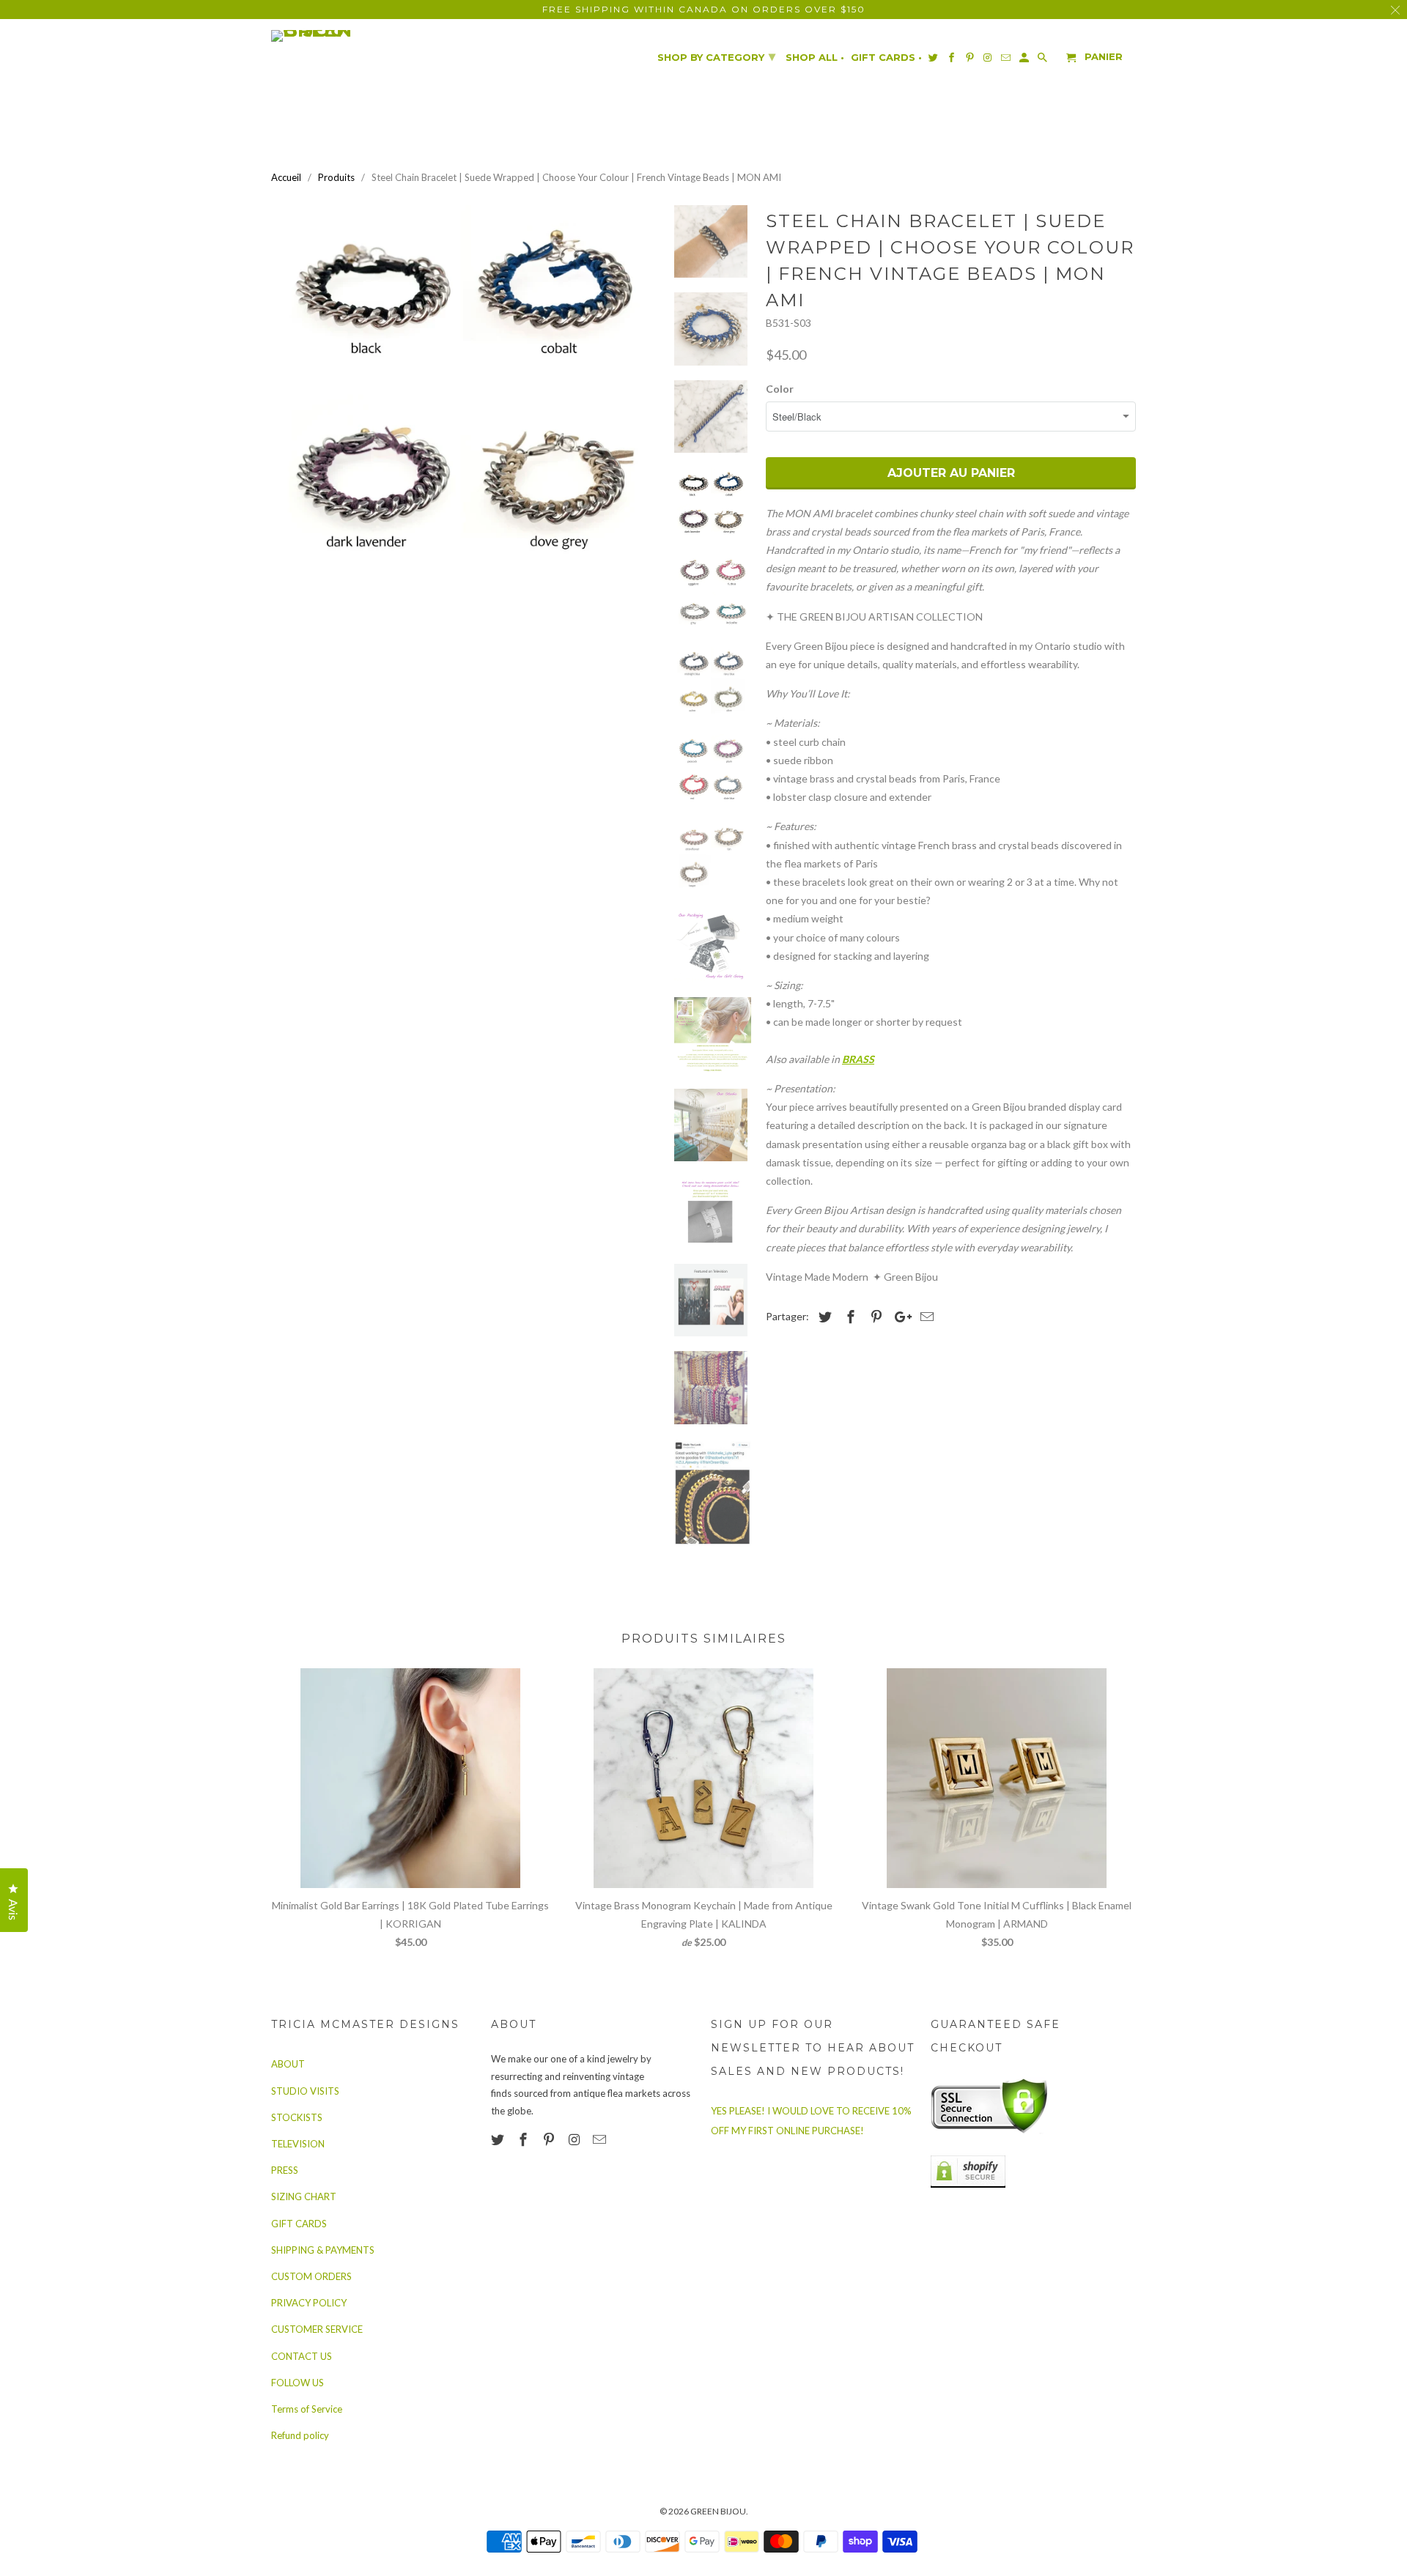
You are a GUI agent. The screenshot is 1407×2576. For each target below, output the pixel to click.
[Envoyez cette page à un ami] (925, 1317)
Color (780, 389)
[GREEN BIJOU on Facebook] (525, 2139)
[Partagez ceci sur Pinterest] (874, 1317)
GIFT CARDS (299, 2224)
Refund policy (300, 2435)
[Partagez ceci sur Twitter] (823, 1317)
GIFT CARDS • (886, 58)
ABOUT (288, 2064)
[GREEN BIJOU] (341, 36)
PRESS (285, 2170)
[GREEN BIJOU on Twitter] (499, 2139)
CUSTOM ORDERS (311, 2276)
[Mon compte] (1025, 60)
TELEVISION (298, 2144)
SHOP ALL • (815, 58)
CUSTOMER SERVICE (317, 2329)
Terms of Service (307, 2409)
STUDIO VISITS (305, 2091)
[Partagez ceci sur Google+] (899, 1317)
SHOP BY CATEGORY (716, 56)
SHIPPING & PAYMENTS (323, 2250)
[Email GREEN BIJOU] (601, 2139)
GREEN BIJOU (718, 2511)
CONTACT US (302, 2356)
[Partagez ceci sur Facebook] (849, 1317)
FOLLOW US (298, 2383)
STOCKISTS (297, 2117)
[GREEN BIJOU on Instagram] (575, 2139)
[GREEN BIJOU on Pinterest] (550, 2139)
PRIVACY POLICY (309, 2303)
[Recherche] (1044, 60)
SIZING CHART (304, 2196)
